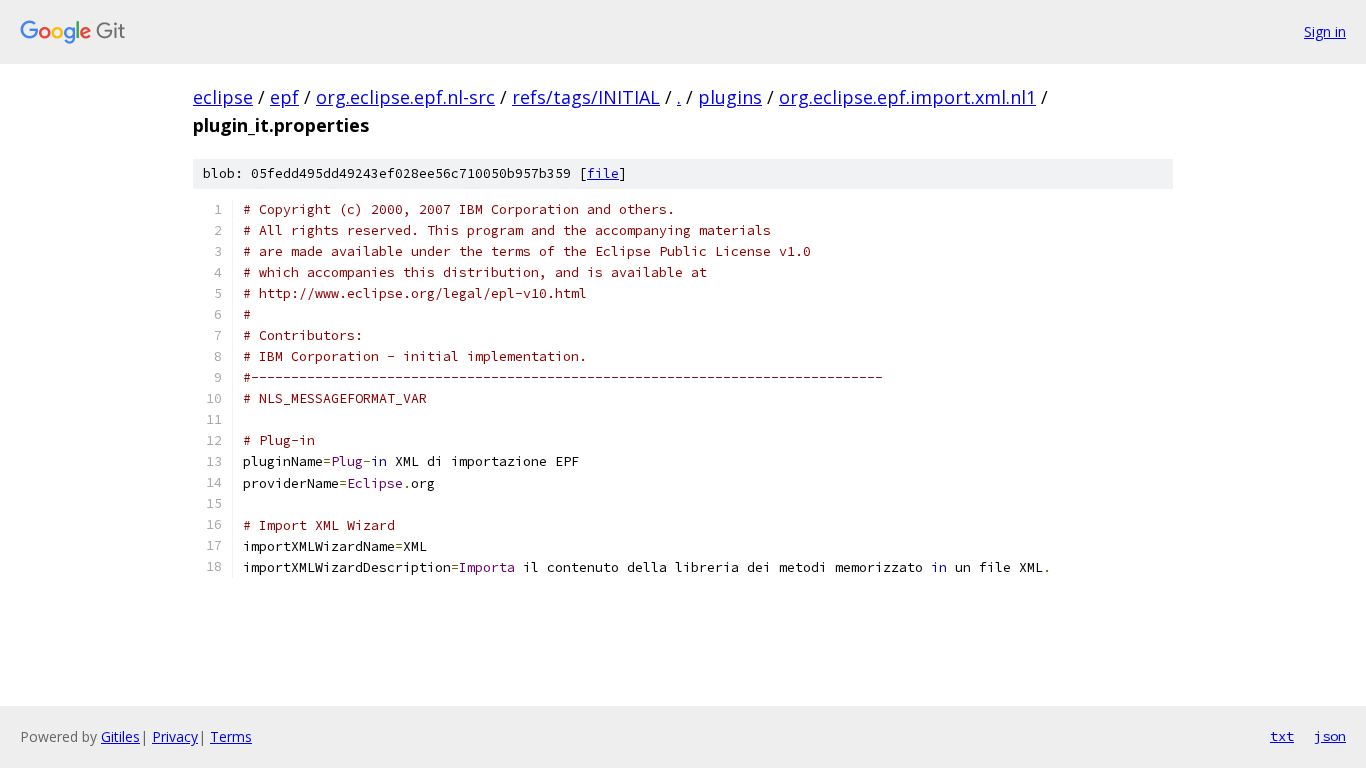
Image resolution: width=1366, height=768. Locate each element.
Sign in (1325, 31)
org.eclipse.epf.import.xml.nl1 (907, 97)
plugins (730, 97)
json (1330, 736)
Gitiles (120, 736)
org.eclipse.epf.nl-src (405, 97)
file (603, 173)
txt (1282, 736)
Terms (231, 736)
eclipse (223, 97)
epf (284, 97)
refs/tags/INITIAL (586, 97)
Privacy (175, 736)
